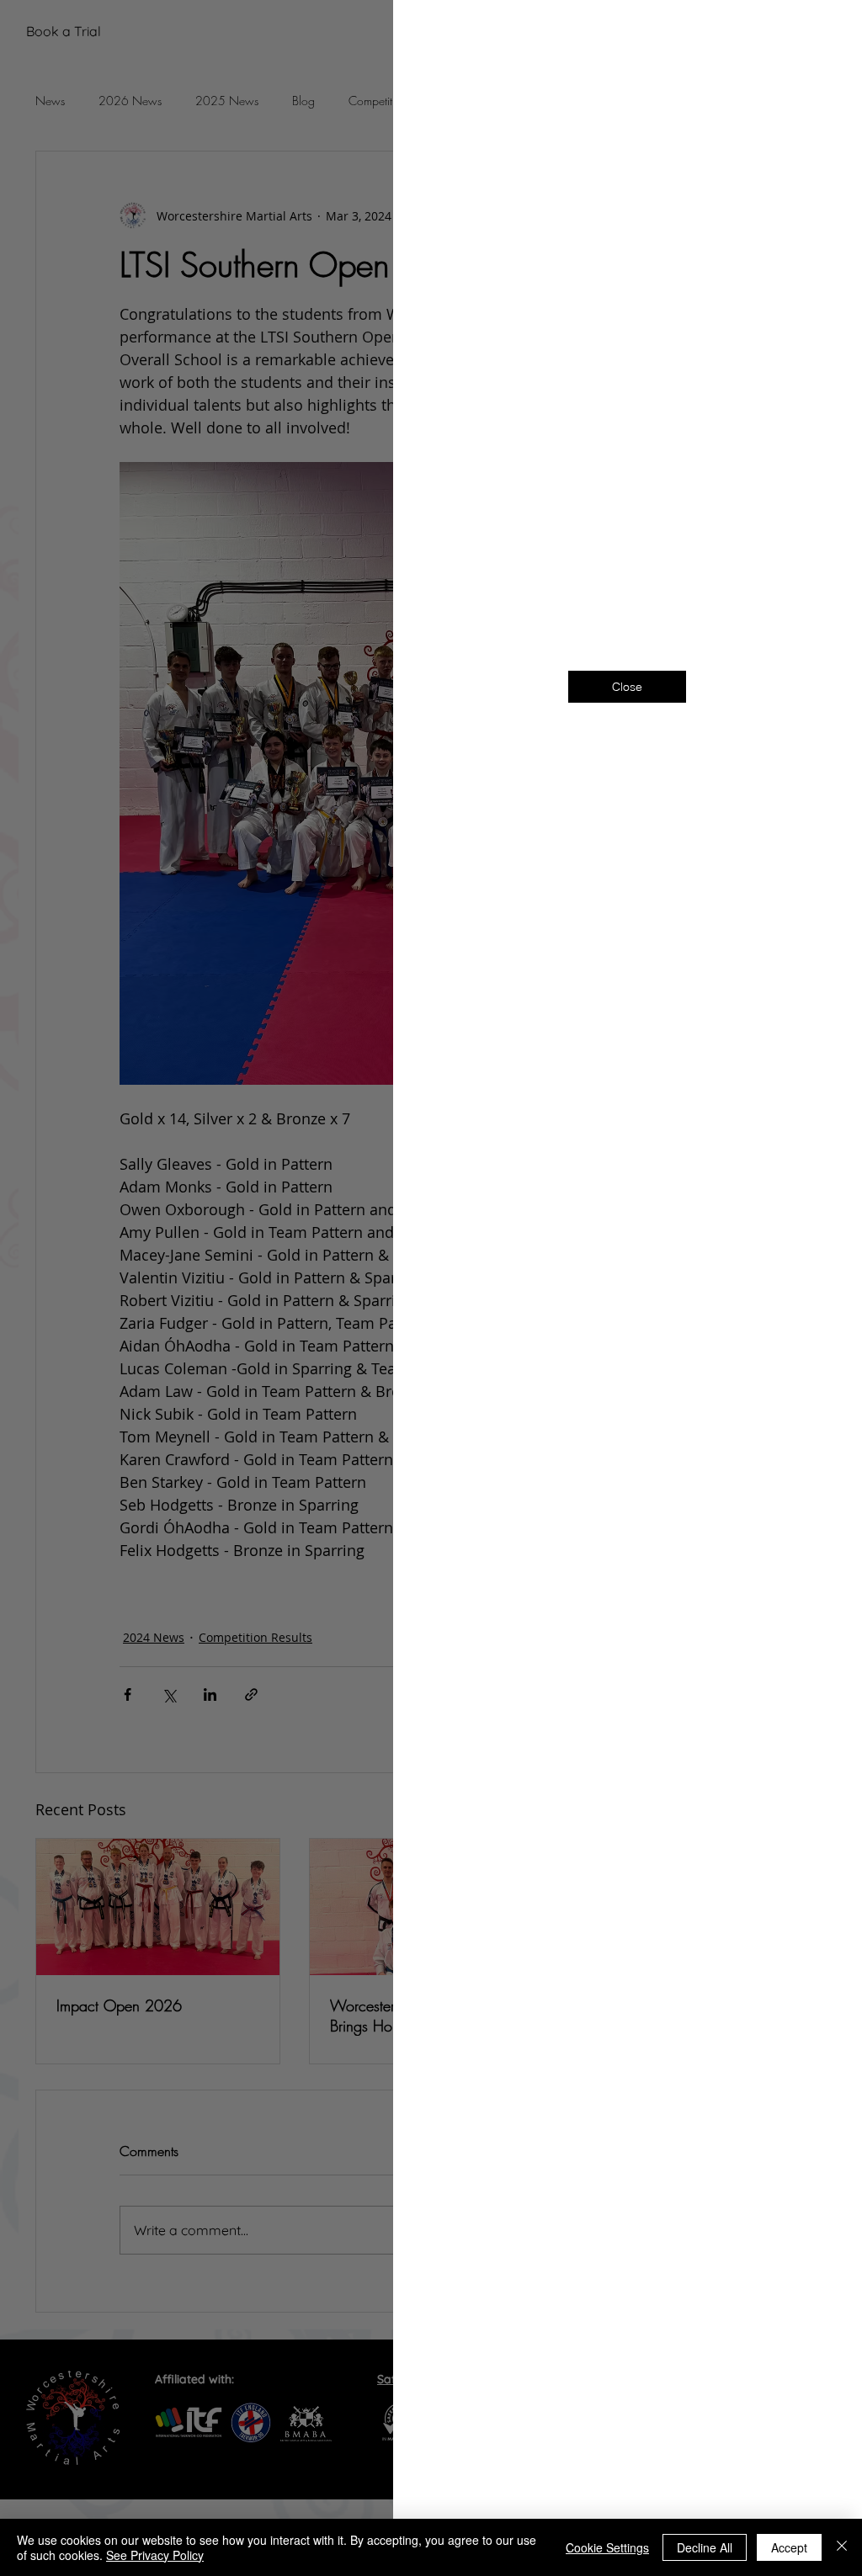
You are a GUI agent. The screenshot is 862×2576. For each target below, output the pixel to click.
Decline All (705, 2547)
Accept (789, 2547)
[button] (822, 35)
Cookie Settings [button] (607, 2547)
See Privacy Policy (155, 2555)
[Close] (842, 2547)
